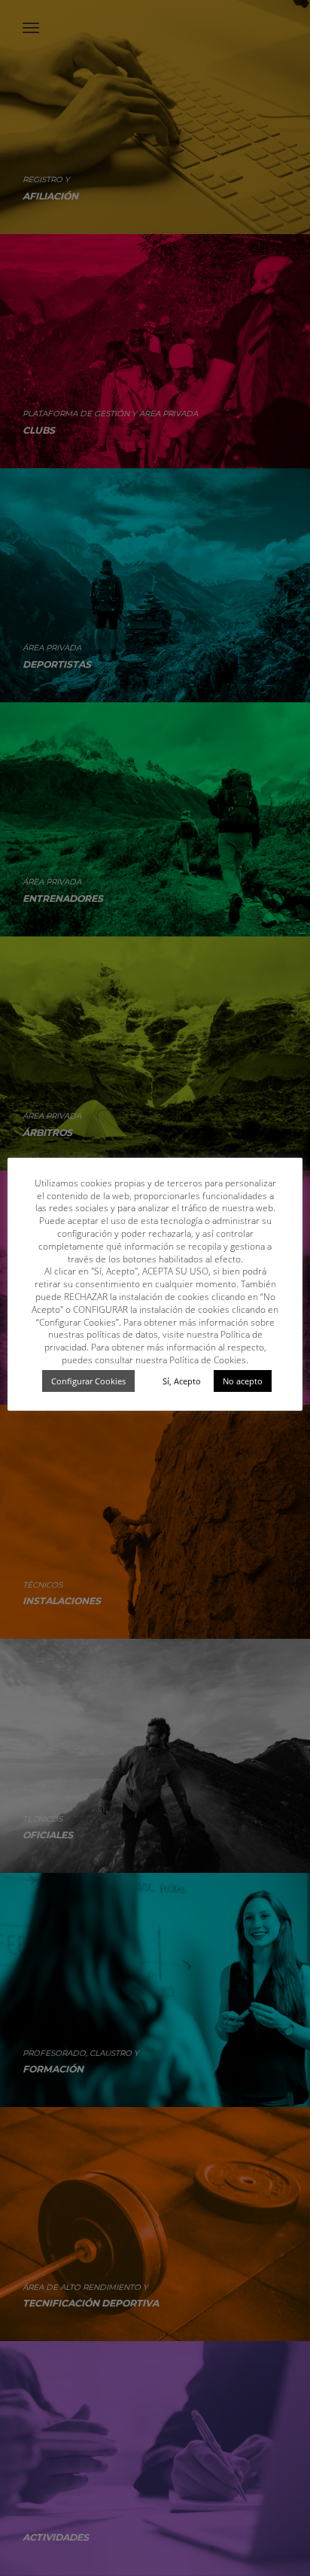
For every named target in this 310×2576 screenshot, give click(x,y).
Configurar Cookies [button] (88, 1381)
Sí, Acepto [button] (182, 1381)
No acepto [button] (243, 1381)
